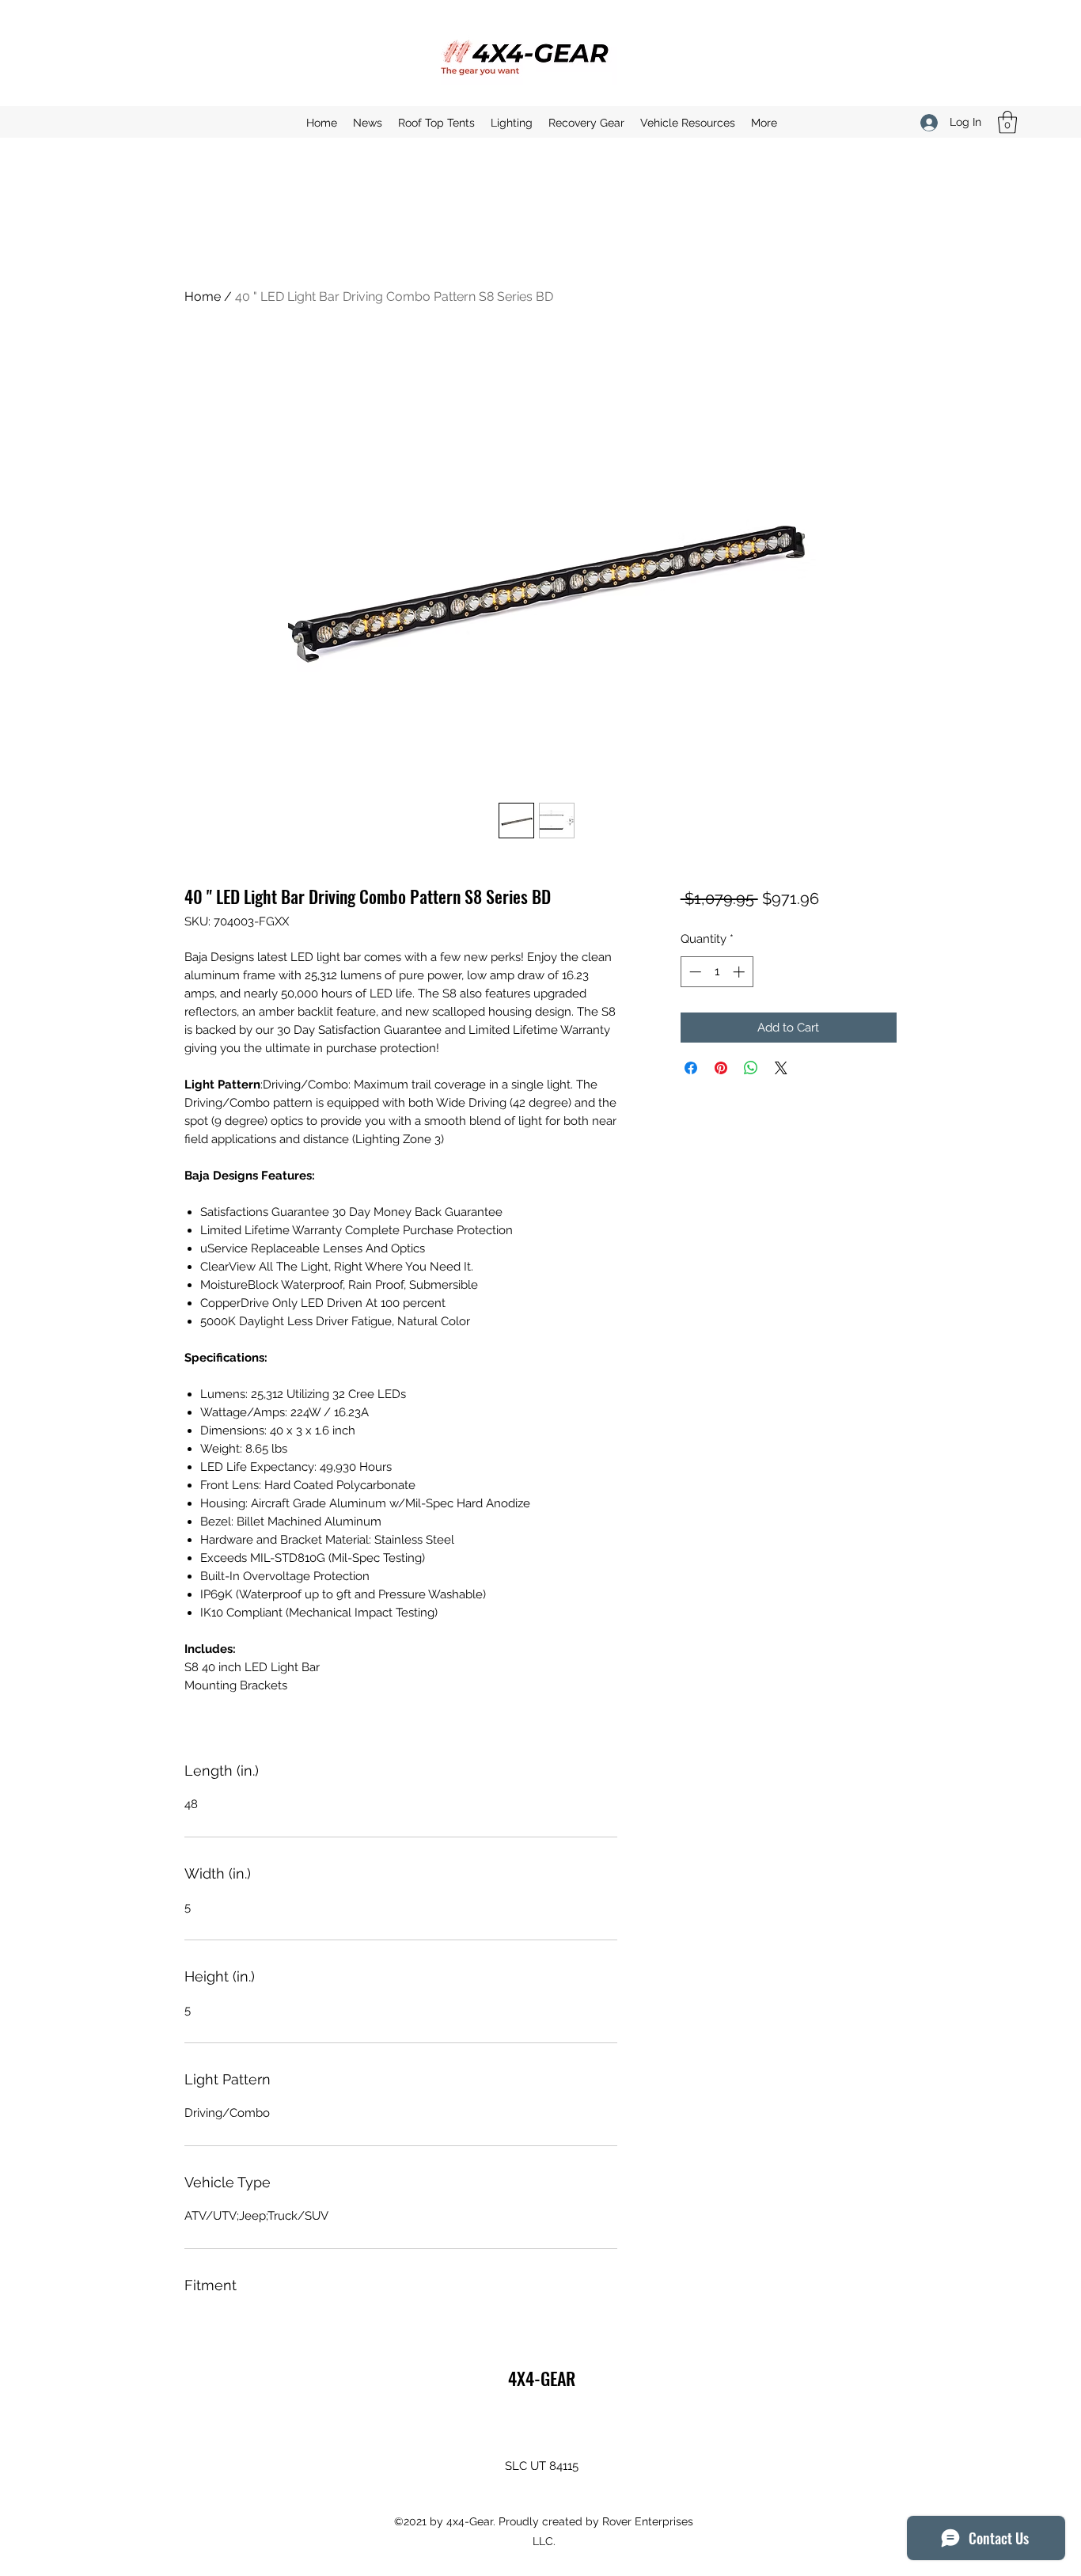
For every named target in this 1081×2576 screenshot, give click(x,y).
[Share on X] (781, 1068)
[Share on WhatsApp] (751, 1068)
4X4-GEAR (542, 2378)
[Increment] (740, 972)
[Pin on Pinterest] (721, 1068)
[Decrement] (694, 972)
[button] (1007, 122)
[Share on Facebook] (691, 1068)
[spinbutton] (717, 972)
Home (203, 296)
